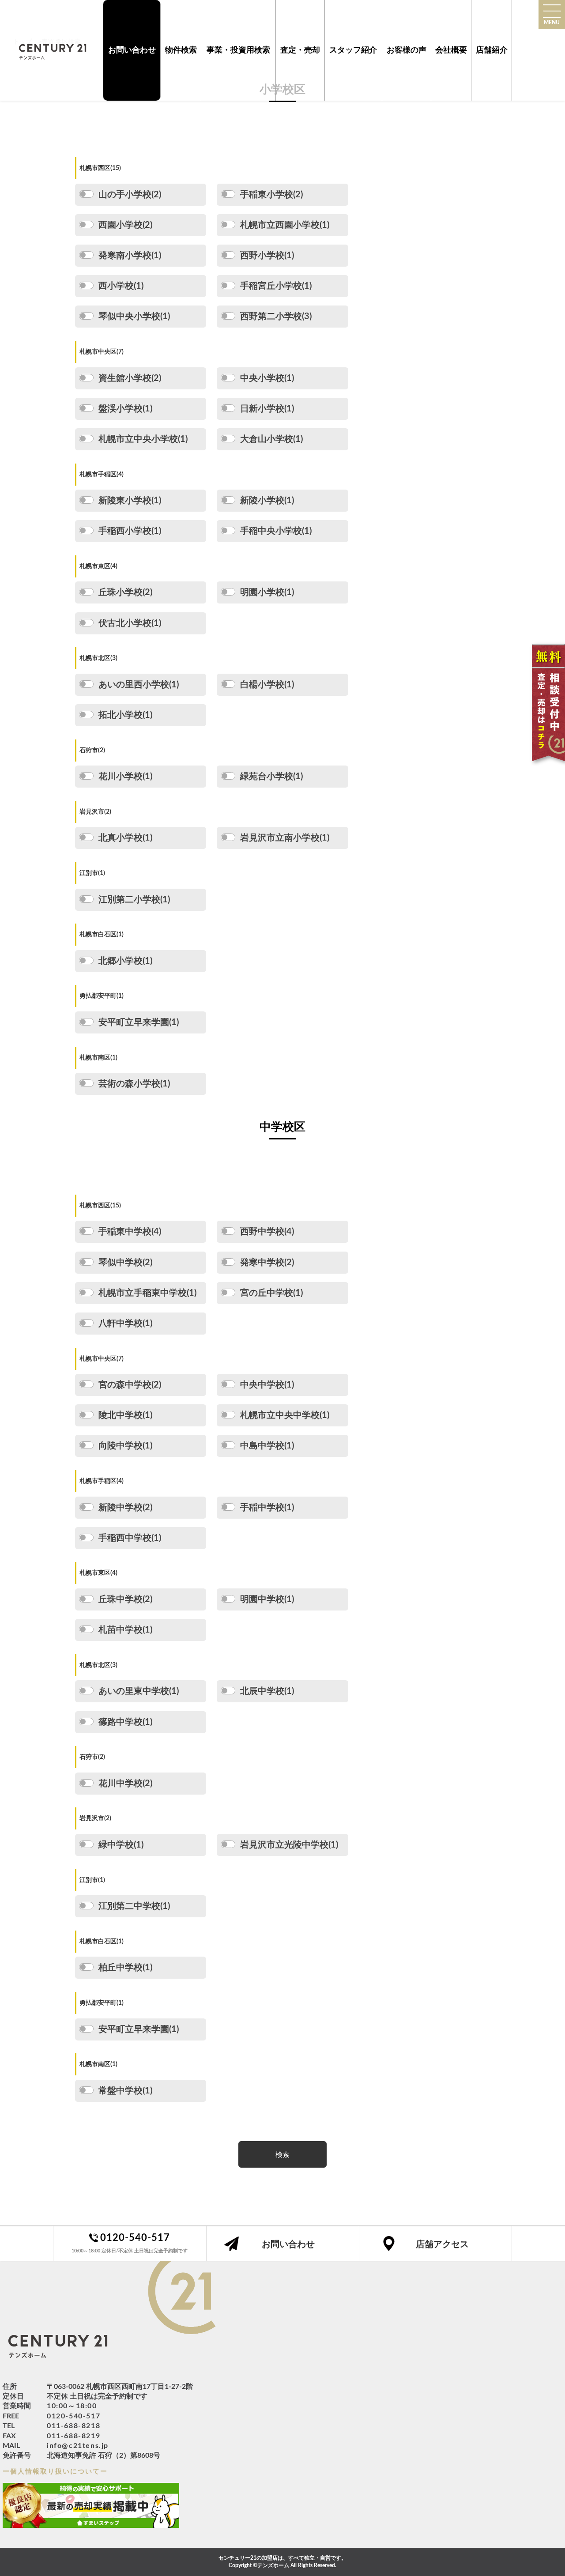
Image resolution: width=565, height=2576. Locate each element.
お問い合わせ (132, 50)
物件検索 (181, 50)
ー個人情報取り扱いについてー (55, 2472)
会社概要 (451, 50)
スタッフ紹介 (353, 50)
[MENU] (552, 11)
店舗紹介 (492, 50)
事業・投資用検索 (238, 50)
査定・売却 (300, 50)
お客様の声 (407, 50)
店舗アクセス (442, 2244)
